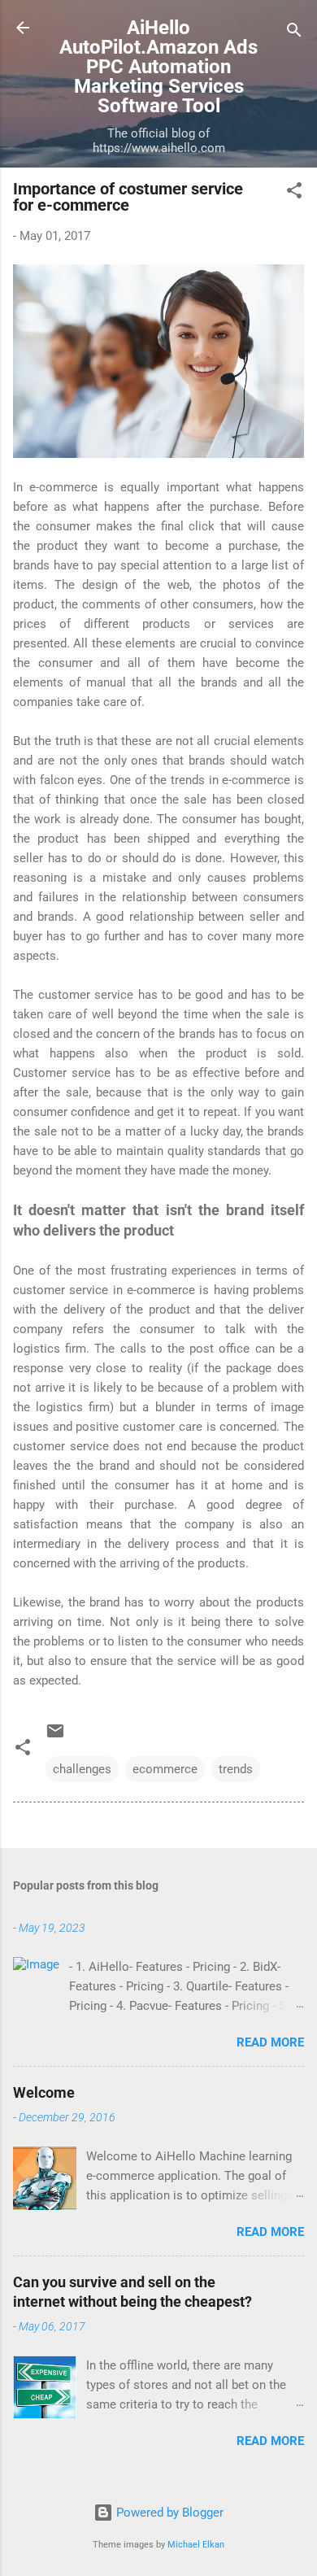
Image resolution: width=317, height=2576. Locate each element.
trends (236, 1769)
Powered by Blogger (168, 2513)
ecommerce (165, 1769)
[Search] (294, 33)
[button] (294, 193)
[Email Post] (55, 1737)
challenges (82, 1769)
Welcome (44, 2092)
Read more (270, 2042)
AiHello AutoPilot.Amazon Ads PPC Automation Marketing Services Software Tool (158, 67)
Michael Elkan (196, 2545)
